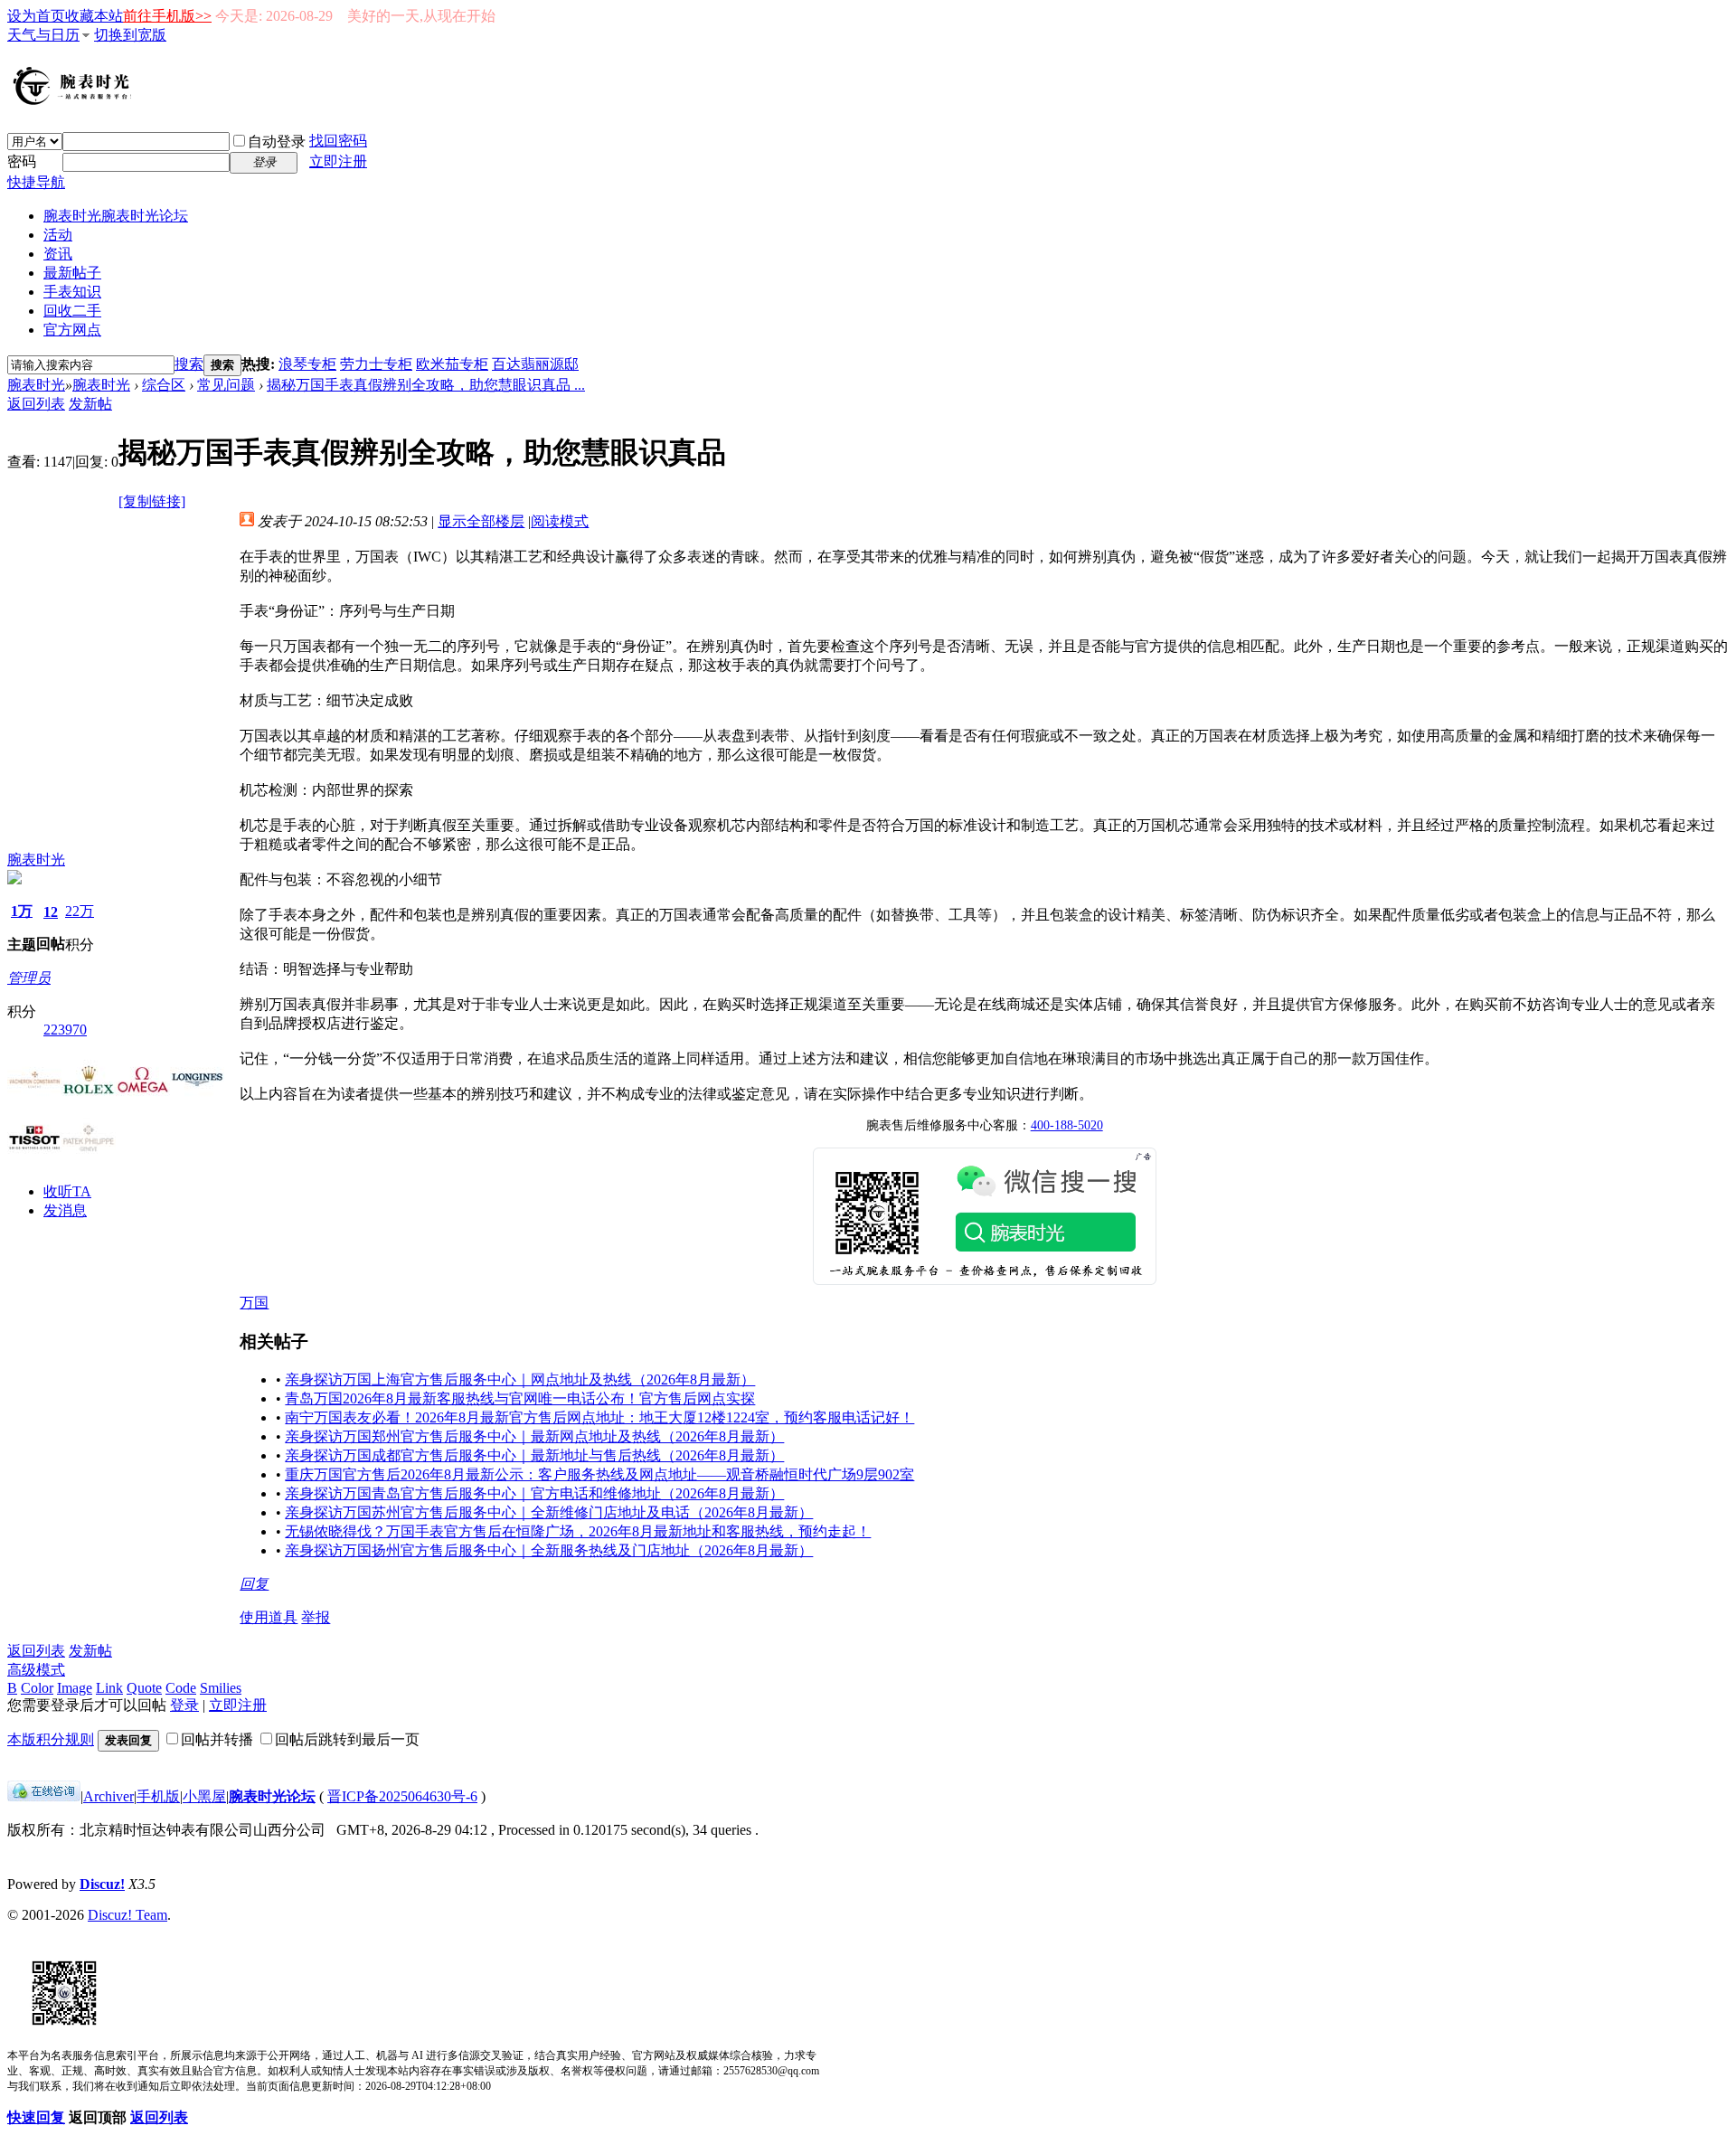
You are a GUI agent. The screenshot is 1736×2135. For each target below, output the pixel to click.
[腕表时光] (75, 101)
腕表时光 (116, 216)
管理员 (29, 978)
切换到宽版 (130, 35)
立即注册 (338, 161)
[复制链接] (152, 501)
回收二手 (72, 311)
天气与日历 (43, 35)
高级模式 (36, 1670)
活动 (58, 235)
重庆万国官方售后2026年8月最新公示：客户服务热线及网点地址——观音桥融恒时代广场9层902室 (599, 1474)
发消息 (65, 1210)
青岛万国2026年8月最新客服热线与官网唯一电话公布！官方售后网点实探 (520, 1398)
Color (37, 1688)
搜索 (189, 364)
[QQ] (44, 1796)
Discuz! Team (127, 1915)
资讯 (58, 254)
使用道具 (269, 1617)
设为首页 (36, 16)
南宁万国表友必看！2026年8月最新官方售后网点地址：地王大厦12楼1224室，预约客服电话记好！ (599, 1417)
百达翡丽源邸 (535, 364)
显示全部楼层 (481, 521)
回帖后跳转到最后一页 (347, 1739)
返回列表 (36, 404)
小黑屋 (204, 1796)
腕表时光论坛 (272, 1796)
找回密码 (338, 141)
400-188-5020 (1067, 1125)
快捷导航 (36, 182)
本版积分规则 (51, 1739)
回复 (254, 1584)
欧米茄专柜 (452, 364)
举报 (316, 1617)
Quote (144, 1688)
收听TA (67, 1191)
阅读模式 (560, 521)
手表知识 (72, 292)
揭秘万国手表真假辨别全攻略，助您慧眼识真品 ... (426, 385)
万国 (254, 1303)
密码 (22, 161)
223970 (65, 1030)
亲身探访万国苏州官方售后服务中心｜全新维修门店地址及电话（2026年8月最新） (549, 1512)
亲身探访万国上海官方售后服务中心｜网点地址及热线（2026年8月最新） (520, 1379)
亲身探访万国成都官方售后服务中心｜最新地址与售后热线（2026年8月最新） (534, 1455)
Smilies (221, 1688)
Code (181, 1688)
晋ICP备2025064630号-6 (402, 1796)
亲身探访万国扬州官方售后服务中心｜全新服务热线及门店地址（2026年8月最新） (549, 1550)
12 (51, 912)
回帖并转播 (217, 1739)
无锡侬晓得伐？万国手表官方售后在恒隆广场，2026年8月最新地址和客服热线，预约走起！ (578, 1531)
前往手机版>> (167, 16)
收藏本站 (94, 16)
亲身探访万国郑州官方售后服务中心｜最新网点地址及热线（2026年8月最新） (534, 1436)
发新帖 (90, 404)
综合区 (164, 385)
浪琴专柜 (307, 364)
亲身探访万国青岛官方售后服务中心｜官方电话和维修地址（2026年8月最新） (534, 1493)
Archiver (108, 1796)
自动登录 (277, 142)
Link (109, 1688)
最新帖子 (72, 273)
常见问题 (226, 385)
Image (75, 1688)
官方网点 (72, 330)
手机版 (158, 1796)
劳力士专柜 (376, 364)
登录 (184, 1705)
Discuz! (102, 1884)
